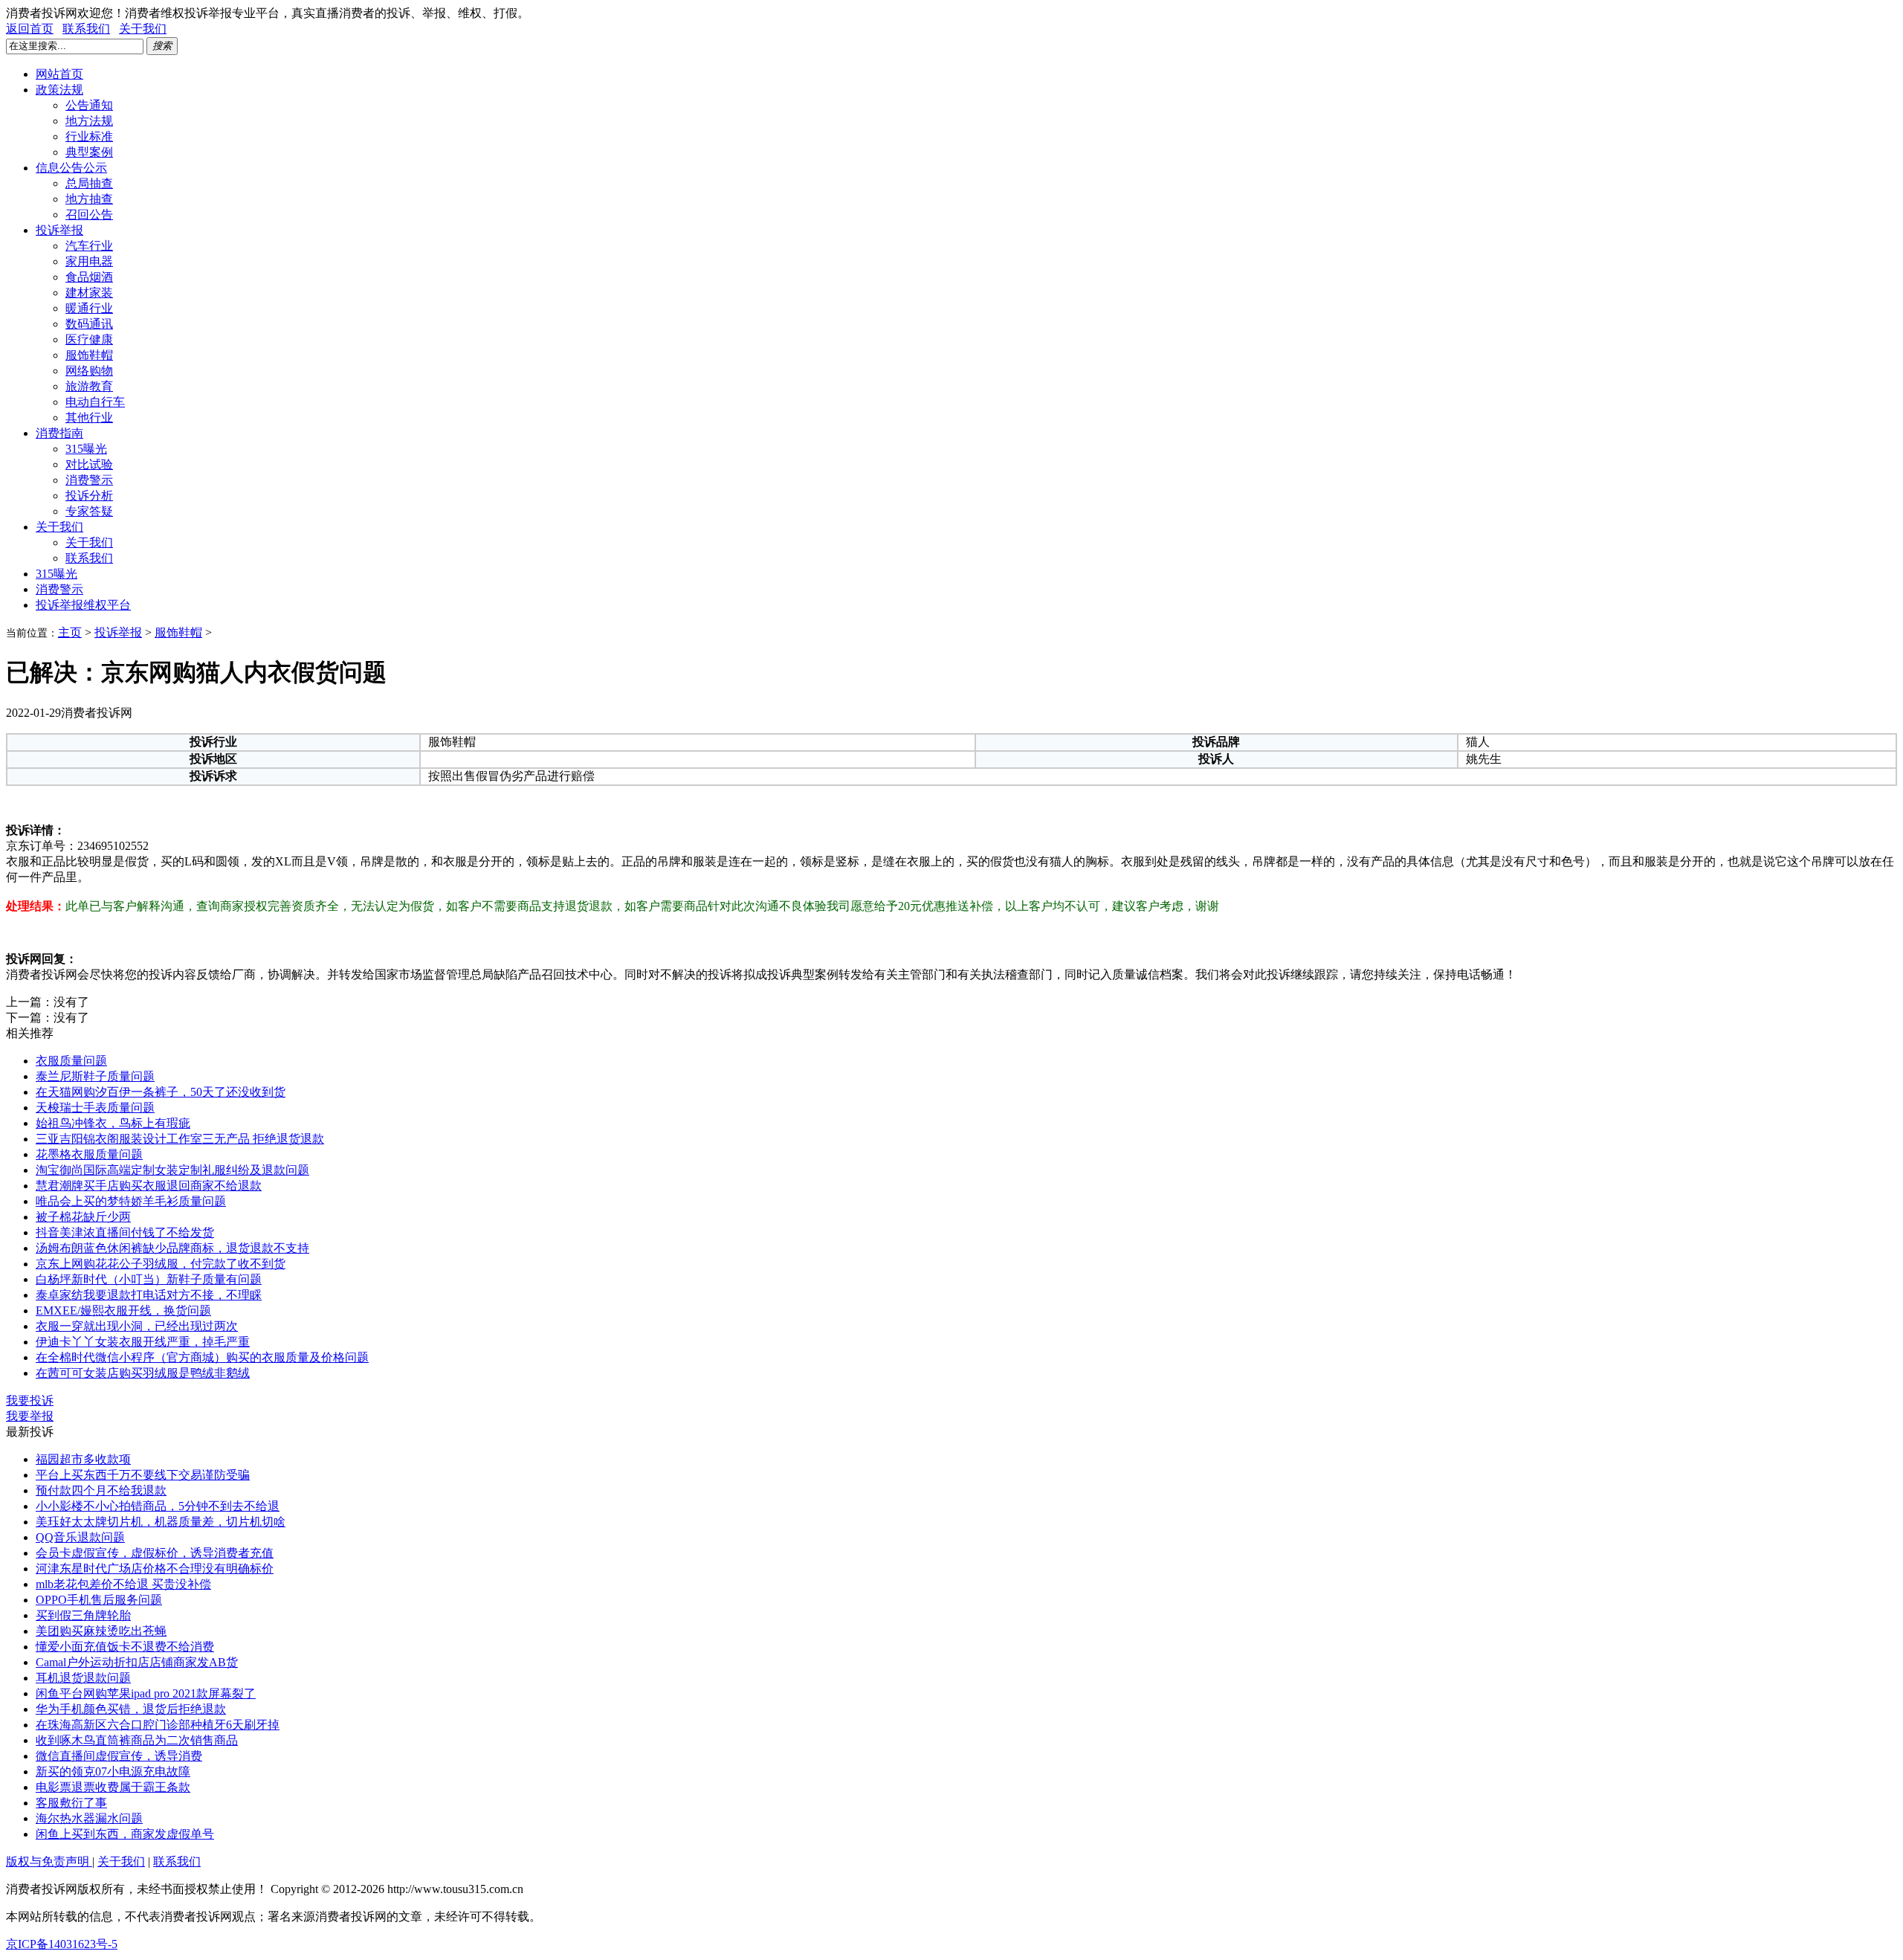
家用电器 (89, 261)
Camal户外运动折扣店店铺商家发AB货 (137, 1662)
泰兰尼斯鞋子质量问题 (95, 1076)
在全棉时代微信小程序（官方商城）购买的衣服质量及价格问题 (202, 1357)
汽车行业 (89, 246)
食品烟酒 (89, 277)
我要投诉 (30, 1400)
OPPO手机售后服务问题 (99, 1600)
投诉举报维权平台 (83, 605)
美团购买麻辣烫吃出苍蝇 (101, 1631)
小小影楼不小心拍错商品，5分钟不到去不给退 (158, 1506)
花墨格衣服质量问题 (89, 1154)
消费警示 (89, 480)
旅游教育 (89, 386)
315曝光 (86, 449)
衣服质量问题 (71, 1061)
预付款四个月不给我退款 (101, 1490)
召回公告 (89, 215)
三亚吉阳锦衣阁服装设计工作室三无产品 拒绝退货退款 (180, 1139)
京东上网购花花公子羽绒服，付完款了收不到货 (161, 1264)
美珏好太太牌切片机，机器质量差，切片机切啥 (161, 1522)
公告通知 (89, 105)
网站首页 (59, 74)
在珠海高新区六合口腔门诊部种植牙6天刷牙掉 (158, 1725)
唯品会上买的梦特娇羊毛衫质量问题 (131, 1201)
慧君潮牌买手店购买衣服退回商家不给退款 (149, 1186)
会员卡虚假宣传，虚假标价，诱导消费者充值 (155, 1553)
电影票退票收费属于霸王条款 (113, 1787)
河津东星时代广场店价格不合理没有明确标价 (155, 1569)
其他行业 (89, 418)
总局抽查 (89, 183)
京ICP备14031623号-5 (62, 1944)
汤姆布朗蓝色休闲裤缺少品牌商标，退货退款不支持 (172, 1248)
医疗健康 (89, 339)
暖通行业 (89, 308)
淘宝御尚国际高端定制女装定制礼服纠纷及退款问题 (172, 1170)
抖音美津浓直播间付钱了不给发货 (125, 1232)
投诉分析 (89, 496)
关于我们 (143, 29)
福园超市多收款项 (83, 1459)
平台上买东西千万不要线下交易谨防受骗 (143, 1475)
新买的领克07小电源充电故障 (113, 1772)
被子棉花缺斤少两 (83, 1217)
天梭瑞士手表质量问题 (95, 1108)
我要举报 (30, 1416)
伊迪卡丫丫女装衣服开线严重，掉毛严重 (143, 1342)
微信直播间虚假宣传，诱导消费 (119, 1756)
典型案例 (89, 152)
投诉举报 (59, 230)
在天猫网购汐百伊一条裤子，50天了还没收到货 (161, 1092)
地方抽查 (89, 199)
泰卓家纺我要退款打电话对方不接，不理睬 (149, 1295)
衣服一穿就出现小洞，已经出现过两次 (137, 1326)
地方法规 (89, 121)
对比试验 (89, 464)
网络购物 (89, 371)
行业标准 (89, 136)
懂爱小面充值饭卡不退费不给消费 (125, 1647)
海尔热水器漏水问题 (89, 1818)
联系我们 (86, 29)
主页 (70, 632)
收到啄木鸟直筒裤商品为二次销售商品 (137, 1740)
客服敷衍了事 (71, 1803)
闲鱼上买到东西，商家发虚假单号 (125, 1834)
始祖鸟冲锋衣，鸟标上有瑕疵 (113, 1123)
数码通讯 (89, 324)
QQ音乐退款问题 (80, 1537)
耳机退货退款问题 (83, 1678)
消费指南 (59, 433)
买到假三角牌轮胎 (83, 1615)
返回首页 (30, 29)
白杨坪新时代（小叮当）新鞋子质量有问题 (149, 1279)
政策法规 (59, 90)
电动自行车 (95, 402)
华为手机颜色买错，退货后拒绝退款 (131, 1709)
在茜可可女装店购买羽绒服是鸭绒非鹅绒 (143, 1373)
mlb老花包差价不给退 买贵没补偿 (123, 1584)
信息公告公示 (71, 168)
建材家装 (89, 293)
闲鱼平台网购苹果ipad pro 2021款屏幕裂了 (146, 1693)
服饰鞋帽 (89, 355)
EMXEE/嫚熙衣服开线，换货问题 (123, 1311)
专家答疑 (89, 511)
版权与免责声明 (49, 1861)
